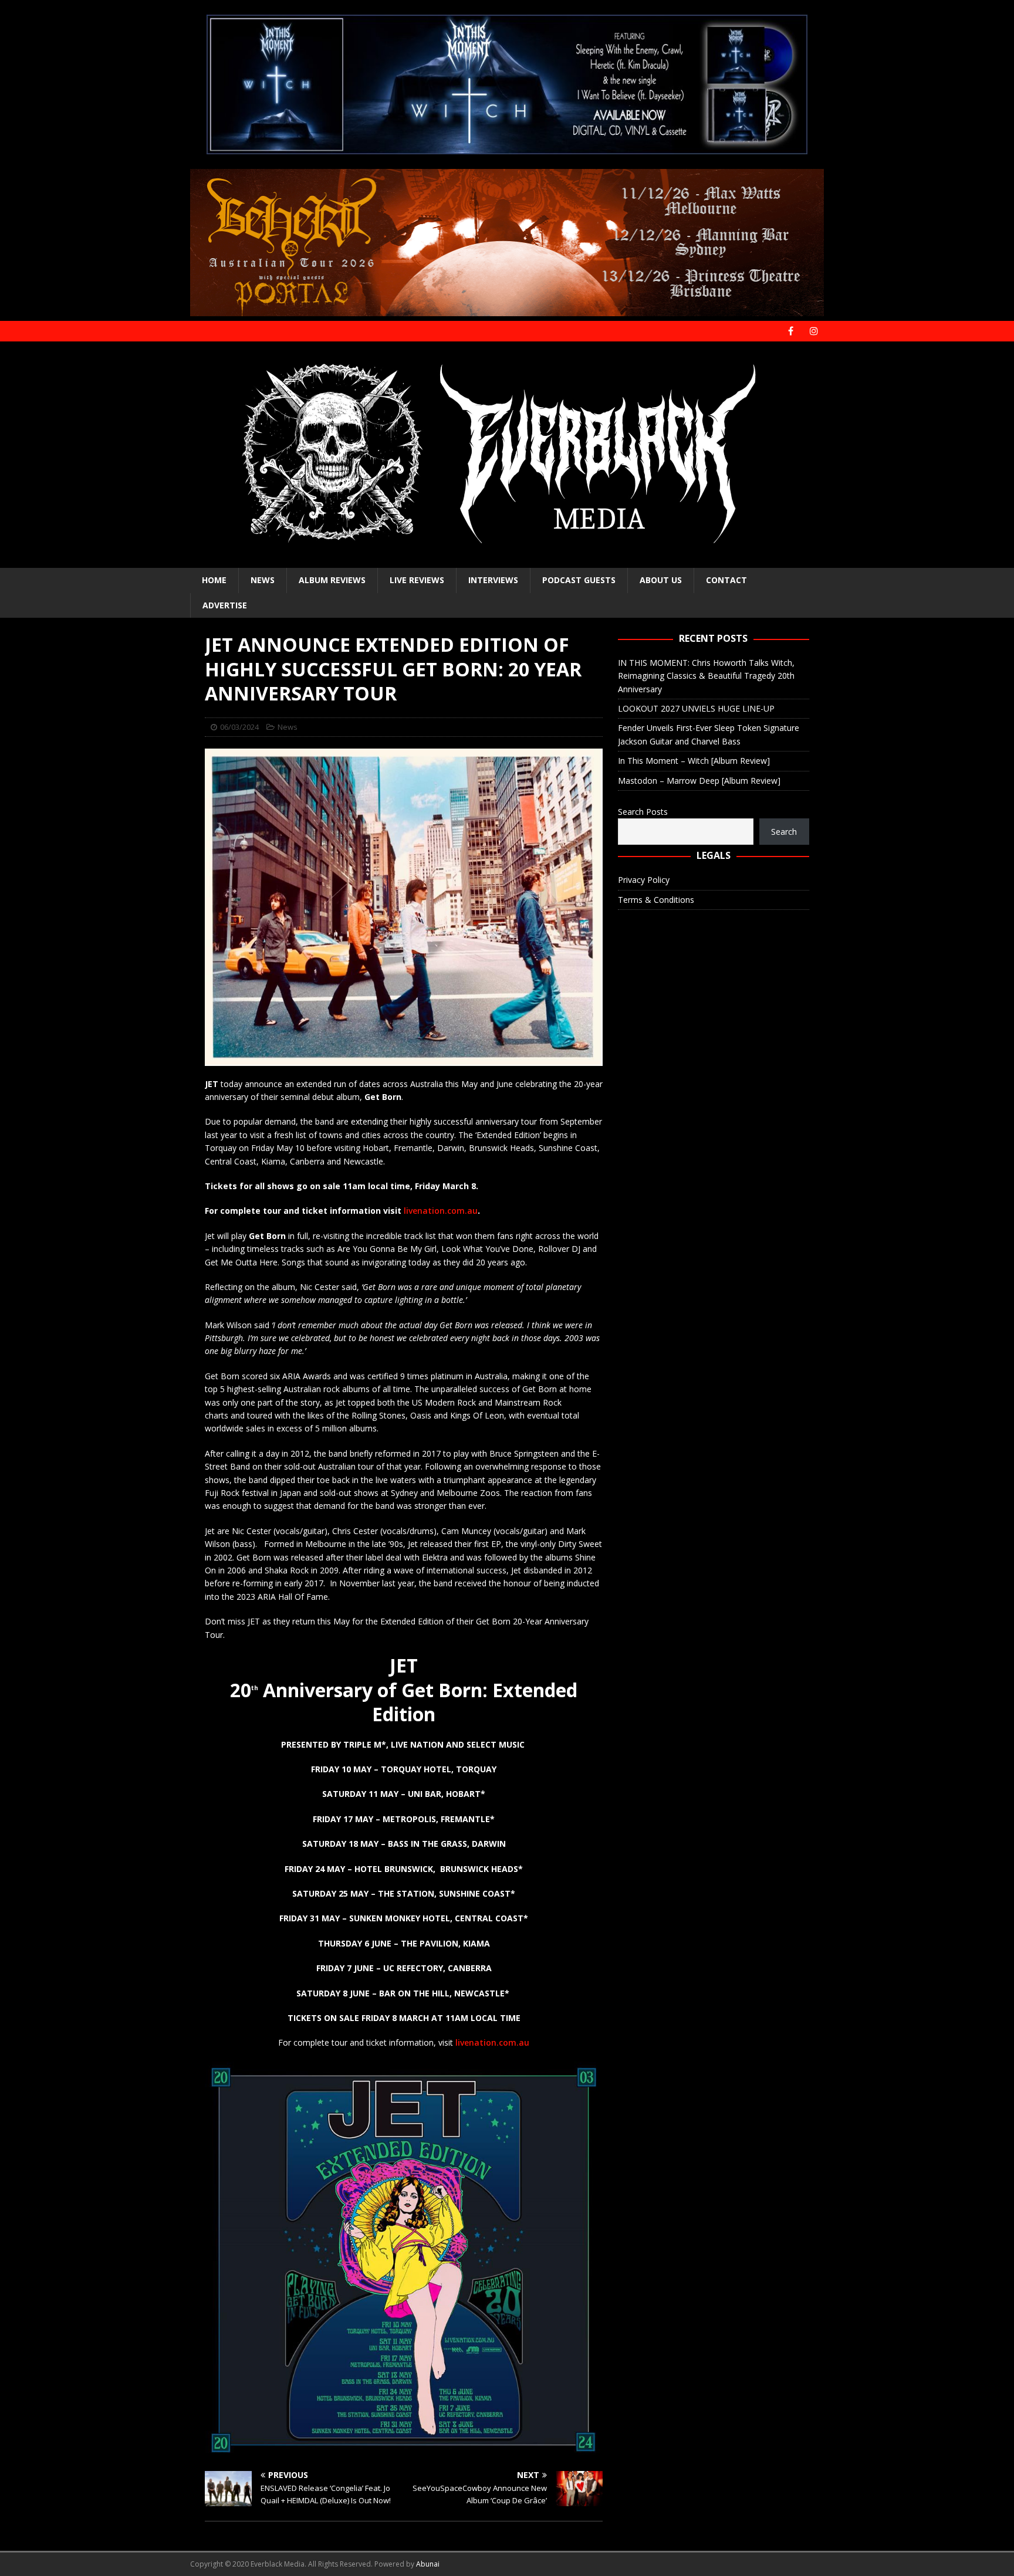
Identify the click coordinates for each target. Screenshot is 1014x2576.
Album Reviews (332, 580)
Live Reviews (417, 580)
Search (784, 832)
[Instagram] (814, 331)
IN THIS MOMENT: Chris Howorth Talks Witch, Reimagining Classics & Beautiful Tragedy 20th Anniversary (706, 676)
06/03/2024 (239, 727)
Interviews (493, 580)
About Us (661, 580)
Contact (726, 580)
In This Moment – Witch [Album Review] (694, 761)
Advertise (225, 605)
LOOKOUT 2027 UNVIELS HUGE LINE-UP (696, 708)
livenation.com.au (441, 1211)
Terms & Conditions (656, 900)
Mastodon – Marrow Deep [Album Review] (699, 781)
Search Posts (643, 812)
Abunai (428, 2564)
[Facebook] (791, 331)
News (263, 580)
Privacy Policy (644, 880)
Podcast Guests (579, 580)
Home (214, 580)
